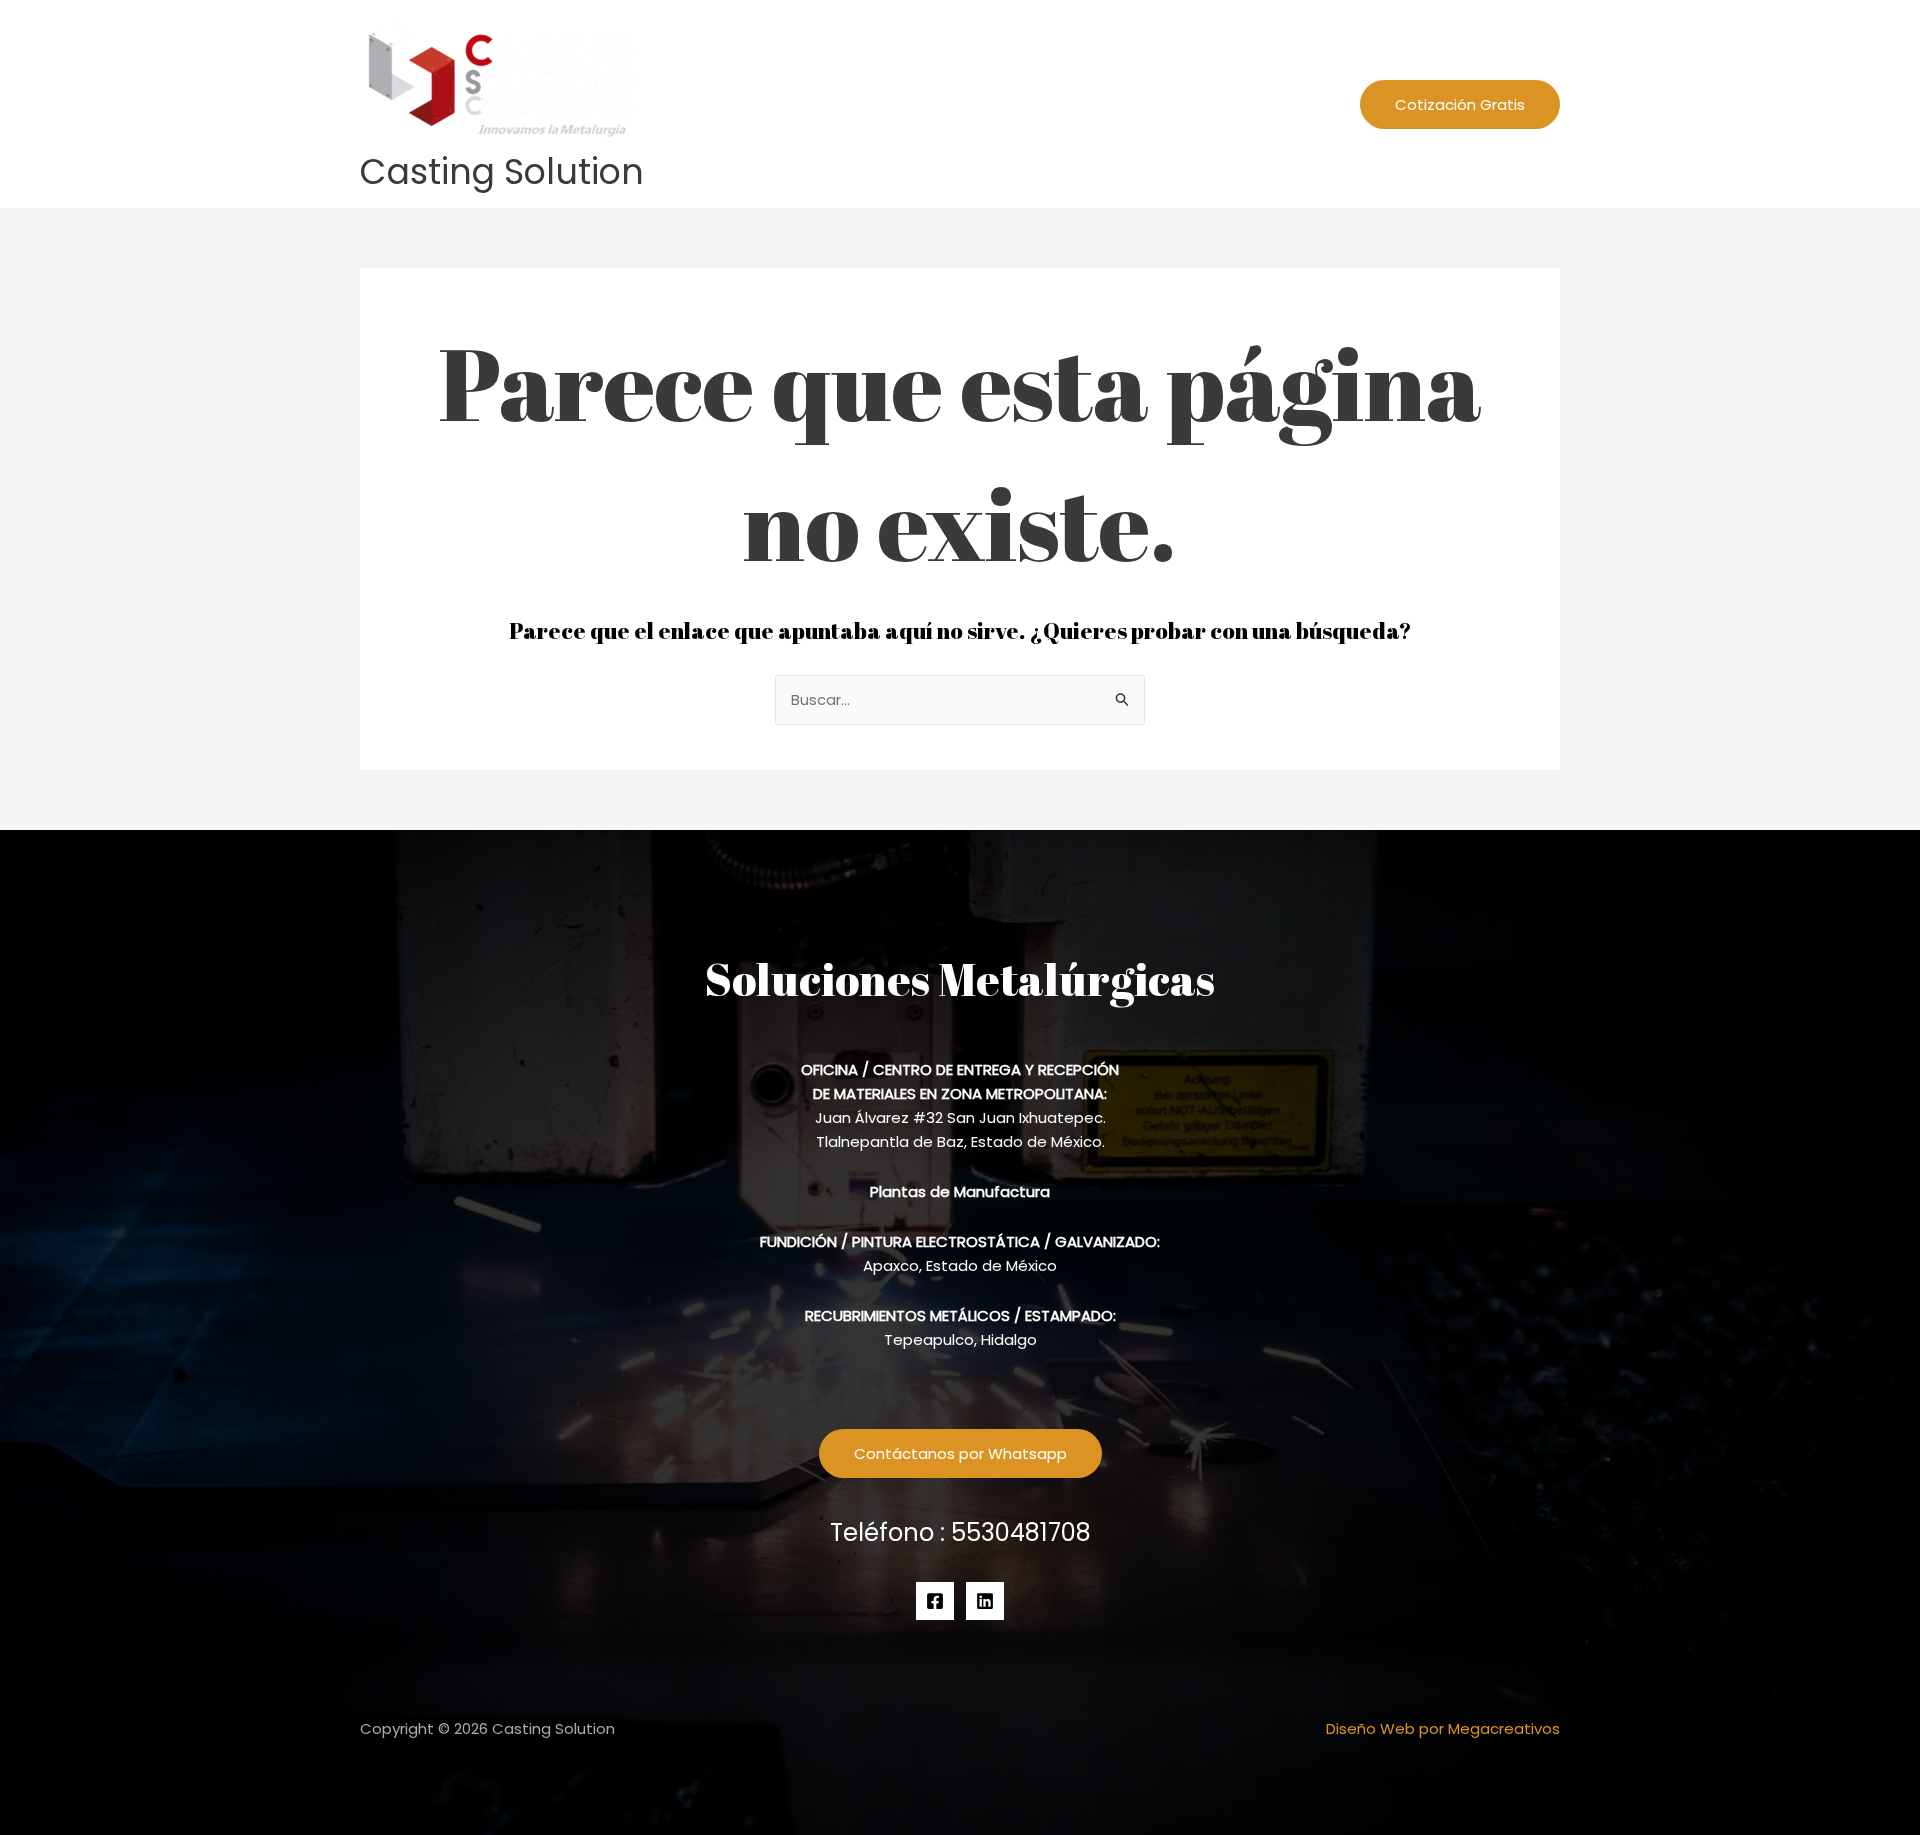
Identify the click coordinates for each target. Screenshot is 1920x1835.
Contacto (1288, 103)
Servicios (1169, 103)
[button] (1211, 104)
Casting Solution (502, 171)
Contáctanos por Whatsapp (960, 1453)
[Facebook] (935, 1601)
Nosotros (1073, 103)
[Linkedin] (985, 1601)
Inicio (990, 103)
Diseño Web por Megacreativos (1443, 1728)
